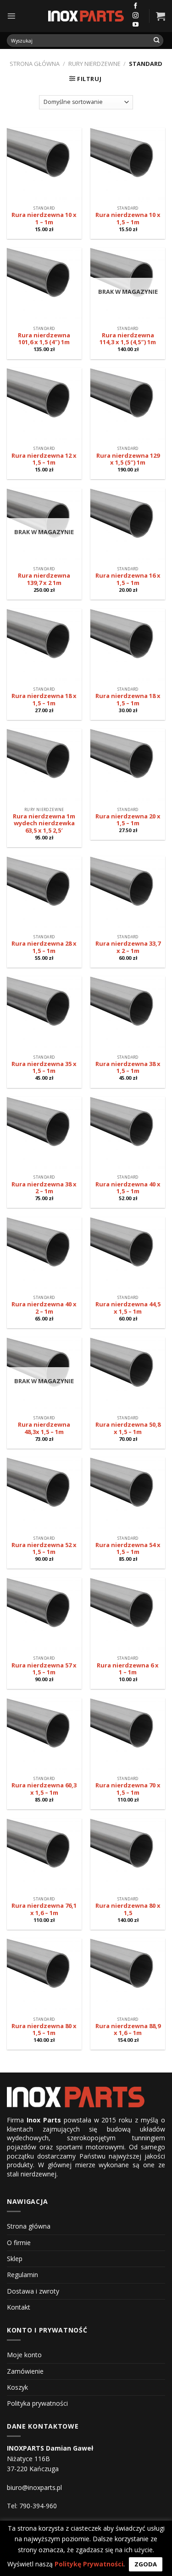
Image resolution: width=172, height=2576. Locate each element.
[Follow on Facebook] (136, 6)
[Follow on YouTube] (136, 25)
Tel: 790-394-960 (32, 2506)
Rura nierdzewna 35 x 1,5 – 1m (44, 1068)
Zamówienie (25, 2371)
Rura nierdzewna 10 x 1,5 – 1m (128, 219)
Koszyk (17, 2387)
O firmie (19, 2243)
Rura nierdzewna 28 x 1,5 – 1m (44, 947)
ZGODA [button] (146, 2564)
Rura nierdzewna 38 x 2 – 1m (44, 1188)
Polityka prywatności (37, 2403)
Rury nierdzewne (94, 64)
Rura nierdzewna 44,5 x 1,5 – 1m (128, 1308)
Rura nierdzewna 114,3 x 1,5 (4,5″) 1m (128, 339)
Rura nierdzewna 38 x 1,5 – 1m (128, 1068)
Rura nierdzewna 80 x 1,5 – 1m (44, 2030)
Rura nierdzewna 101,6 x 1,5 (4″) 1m (44, 339)
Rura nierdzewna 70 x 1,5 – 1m (128, 1789)
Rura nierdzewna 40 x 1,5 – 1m (128, 1188)
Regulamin (22, 2275)
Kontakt (19, 2307)
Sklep (15, 2259)
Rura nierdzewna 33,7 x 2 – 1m (128, 947)
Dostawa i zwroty (33, 2291)
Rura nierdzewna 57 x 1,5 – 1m (44, 1669)
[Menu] (11, 16)
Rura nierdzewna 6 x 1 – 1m (128, 1669)
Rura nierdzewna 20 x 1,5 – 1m (128, 820)
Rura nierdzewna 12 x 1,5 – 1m (44, 459)
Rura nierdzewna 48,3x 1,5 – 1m (44, 1428)
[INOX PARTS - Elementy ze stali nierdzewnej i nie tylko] (86, 16)
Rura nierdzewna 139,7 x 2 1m (44, 579)
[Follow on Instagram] (136, 16)
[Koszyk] (161, 16)
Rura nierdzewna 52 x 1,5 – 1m (44, 1549)
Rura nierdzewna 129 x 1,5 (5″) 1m (128, 459)
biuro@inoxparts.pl (34, 2487)
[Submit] (157, 41)
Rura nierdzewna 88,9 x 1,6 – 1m (128, 2030)
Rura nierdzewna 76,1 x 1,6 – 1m (44, 1909)
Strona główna (35, 64)
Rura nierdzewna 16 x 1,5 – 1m (128, 579)
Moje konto (24, 2355)
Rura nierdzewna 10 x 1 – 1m (44, 219)
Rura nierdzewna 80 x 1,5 (128, 1909)
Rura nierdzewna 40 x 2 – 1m (44, 1308)
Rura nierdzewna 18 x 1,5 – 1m (44, 700)
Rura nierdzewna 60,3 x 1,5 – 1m (44, 1789)
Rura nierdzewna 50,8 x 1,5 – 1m (128, 1428)
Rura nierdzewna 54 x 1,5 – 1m (128, 1549)
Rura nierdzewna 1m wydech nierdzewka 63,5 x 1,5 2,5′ (44, 824)
